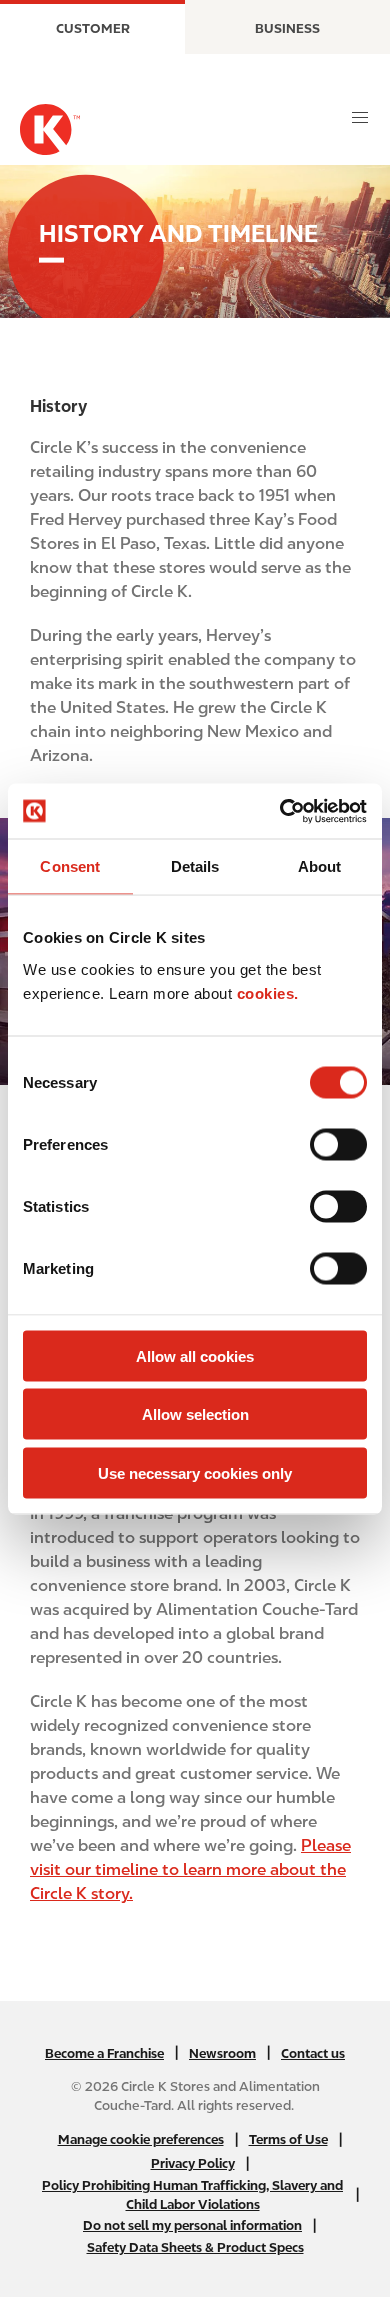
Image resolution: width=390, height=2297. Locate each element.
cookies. (268, 992)
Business (287, 28)
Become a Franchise (104, 2053)
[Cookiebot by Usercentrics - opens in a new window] (280, 811)
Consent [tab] (70, 866)
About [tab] (320, 866)
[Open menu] (360, 118)
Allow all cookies (195, 1355)
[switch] (338, 1144)
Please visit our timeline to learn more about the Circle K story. (190, 1869)
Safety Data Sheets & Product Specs (195, 2247)
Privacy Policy (193, 2163)
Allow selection (195, 1414)
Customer (93, 28)
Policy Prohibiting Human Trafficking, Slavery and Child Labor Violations (192, 2195)
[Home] (50, 129)
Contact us (313, 2053)
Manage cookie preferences (141, 2139)
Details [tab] (195, 866)
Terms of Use (288, 2139)
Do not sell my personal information (192, 2225)
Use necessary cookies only (195, 1472)
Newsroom (222, 2053)
